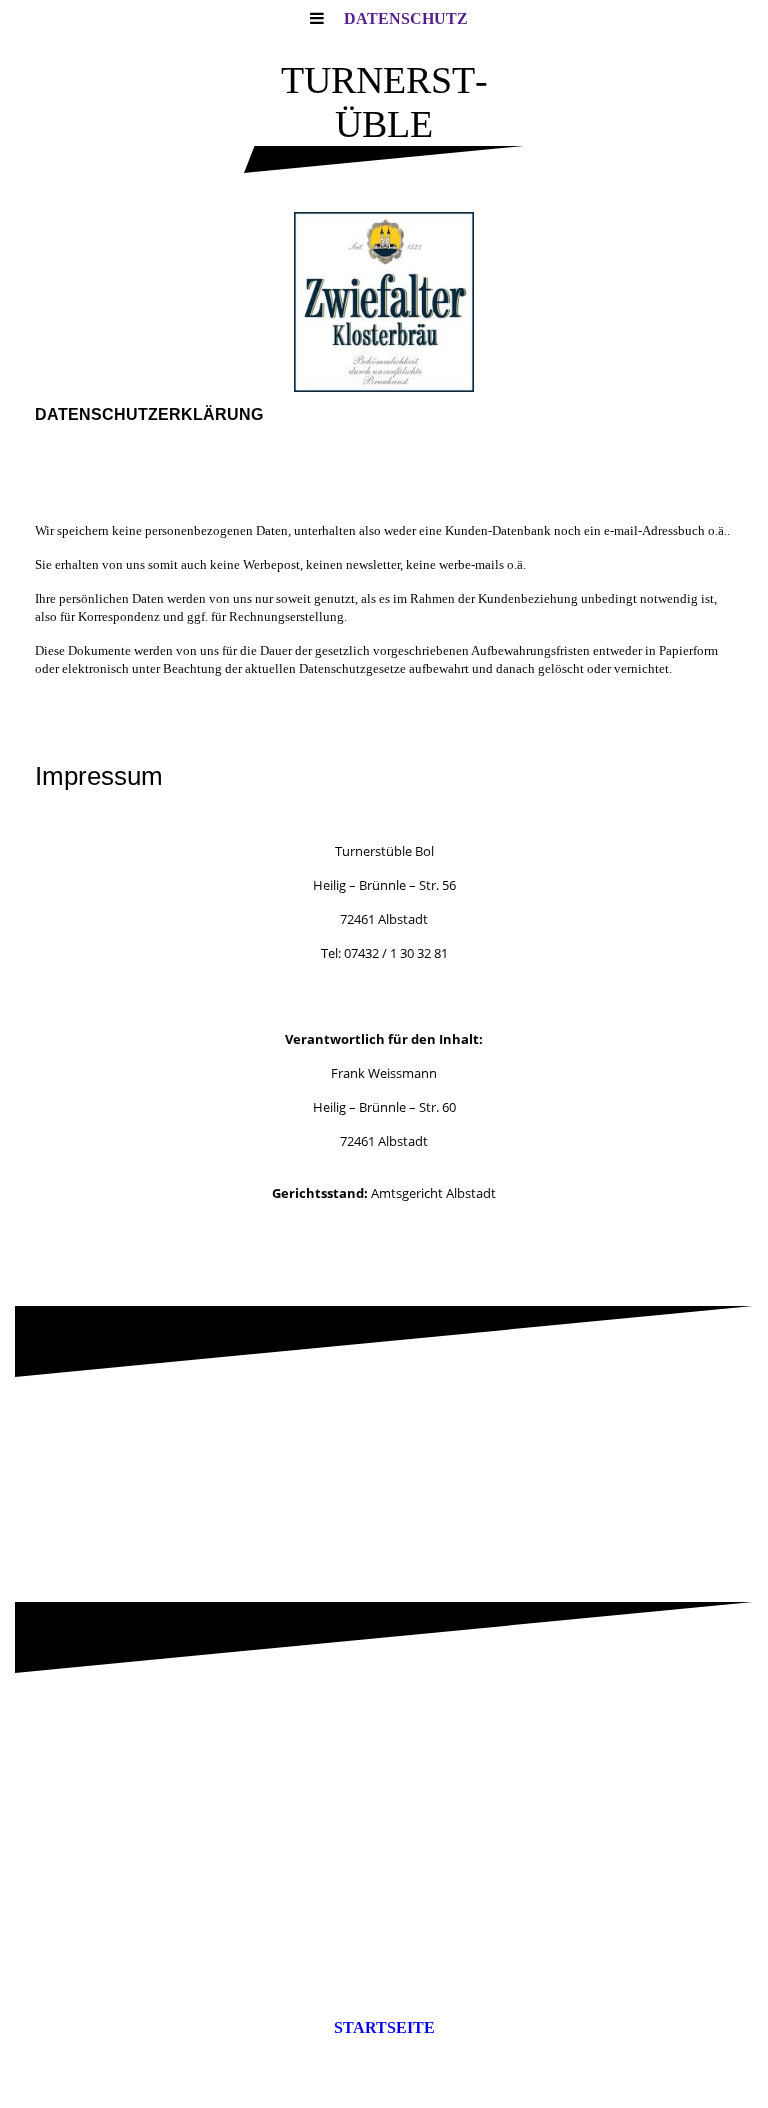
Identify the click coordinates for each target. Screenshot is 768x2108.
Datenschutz (406, 18)
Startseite (384, 2027)
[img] (384, 302)
